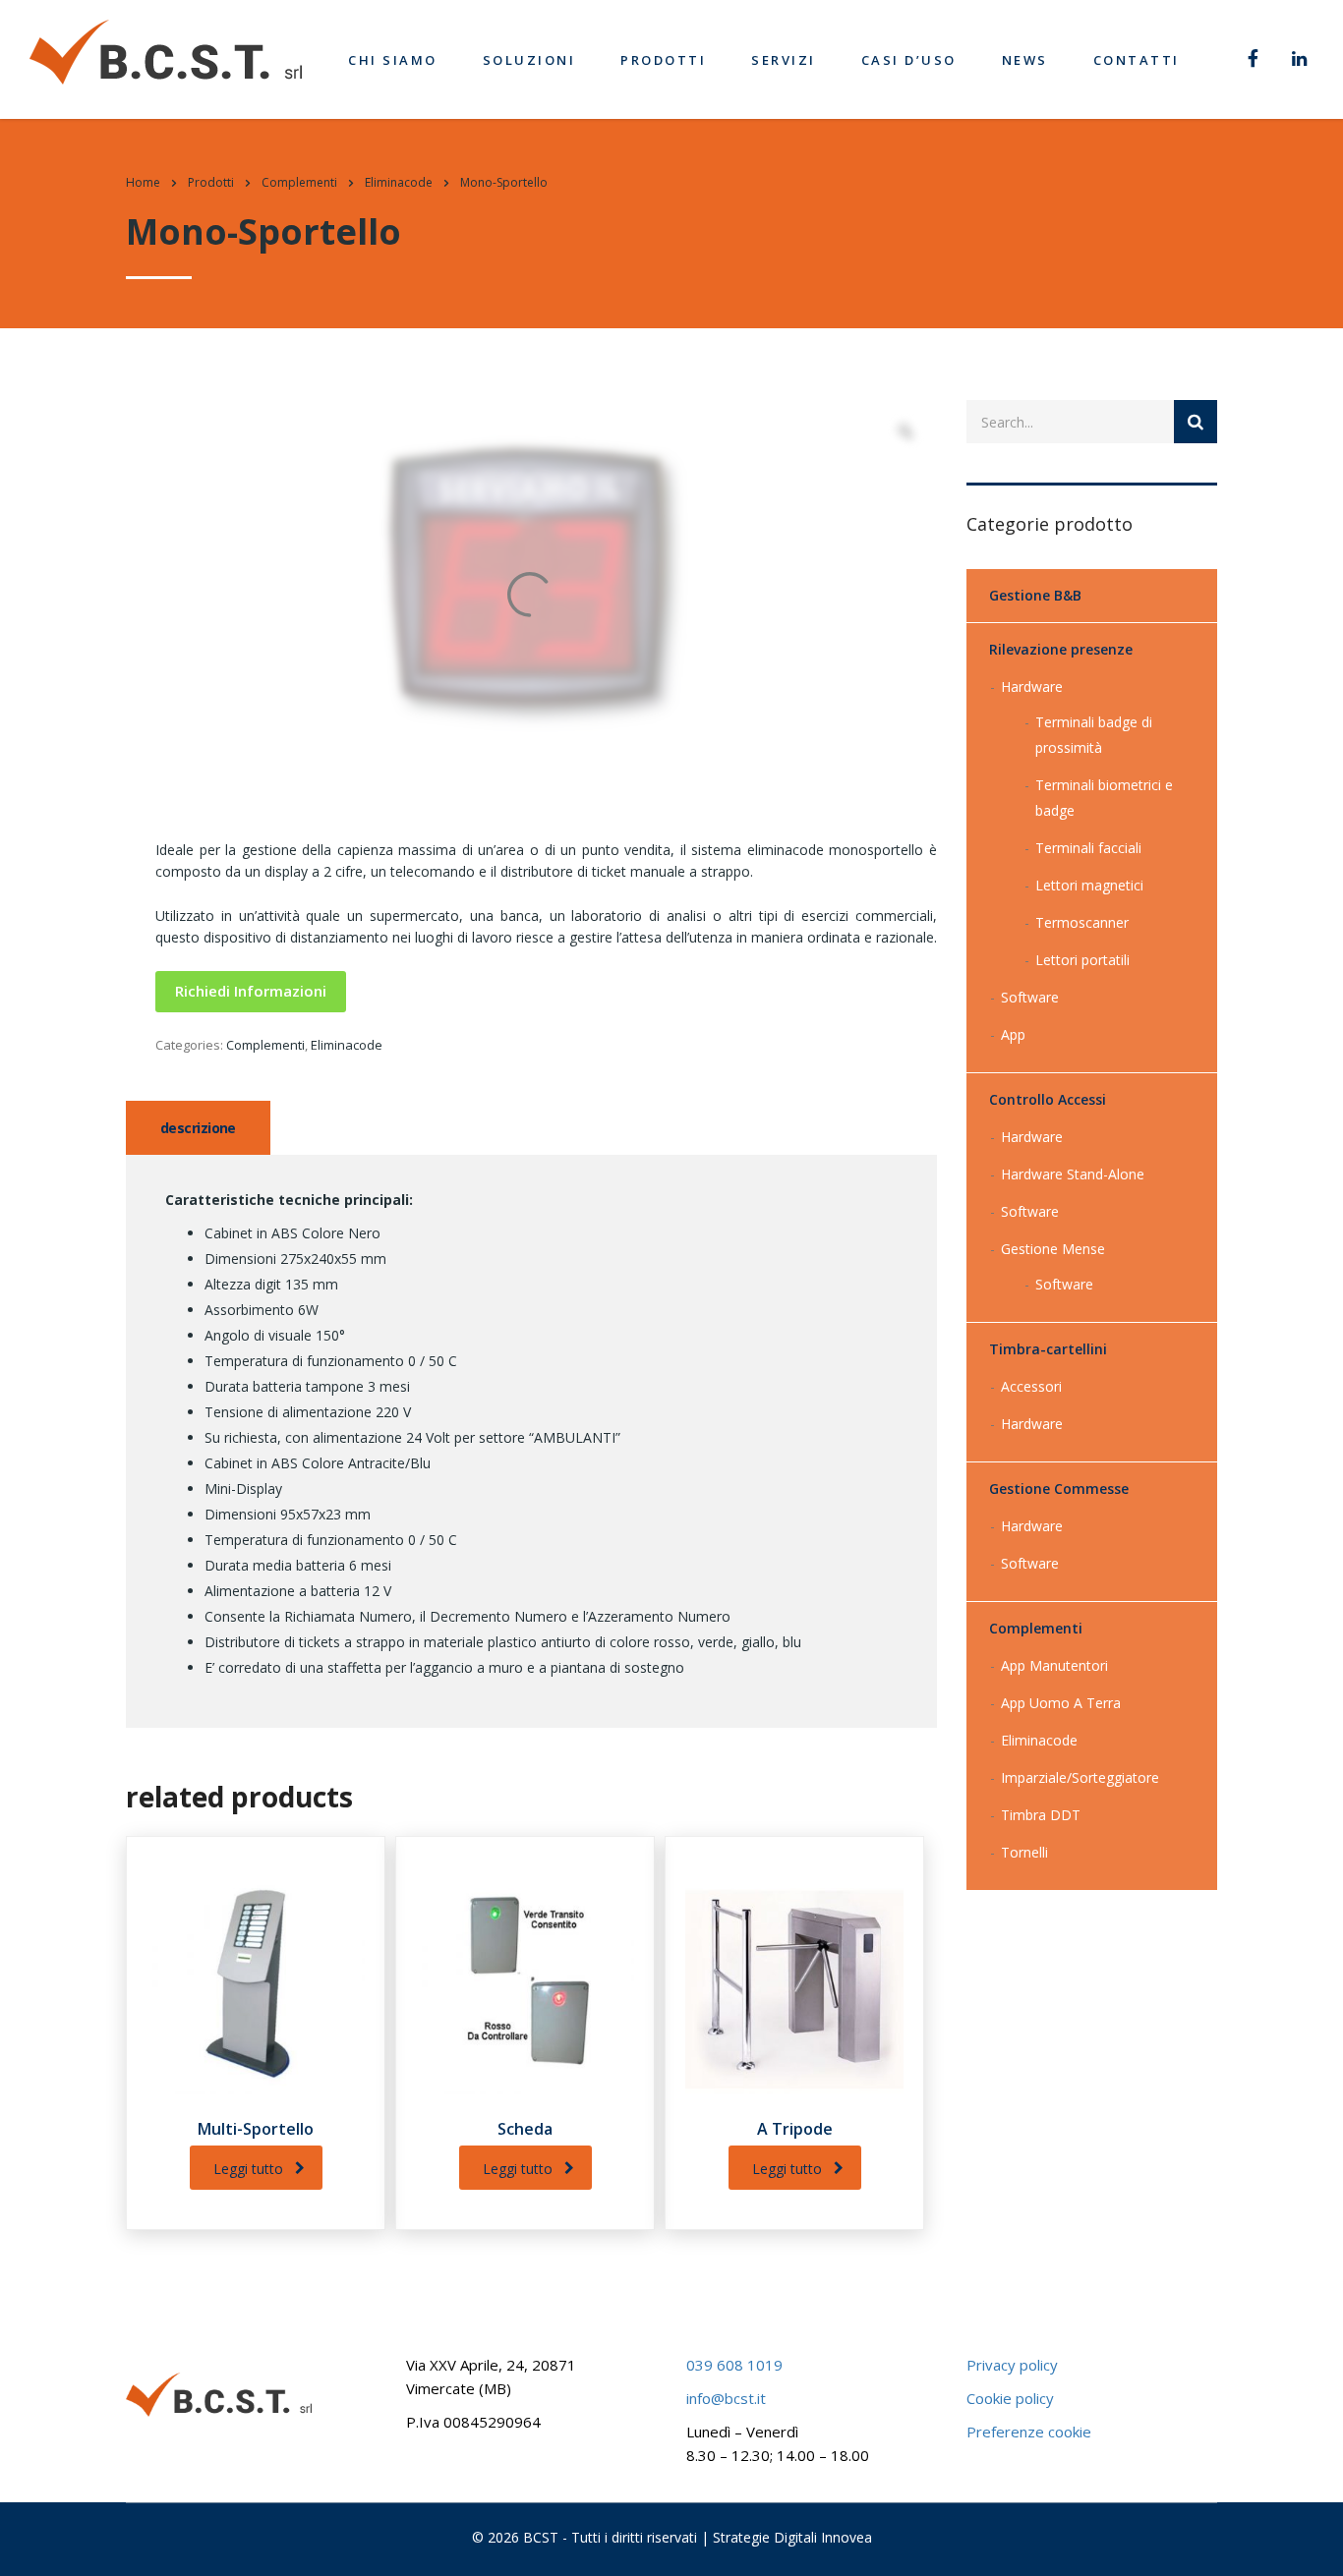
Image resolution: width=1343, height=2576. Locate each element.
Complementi (265, 1045)
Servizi (784, 60)
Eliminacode (347, 1045)
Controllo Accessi (1048, 1099)
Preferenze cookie (1029, 2432)
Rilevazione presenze (1061, 649)
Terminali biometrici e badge (1104, 798)
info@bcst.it (726, 2398)
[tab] (198, 1128)
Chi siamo (393, 60)
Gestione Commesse (1059, 1488)
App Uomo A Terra (1061, 1703)
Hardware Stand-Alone (1073, 1174)
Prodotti (663, 60)
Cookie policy (1010, 2398)
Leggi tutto (248, 2169)
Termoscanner (1082, 922)
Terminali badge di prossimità (1094, 735)
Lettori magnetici (1089, 885)
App (1013, 1034)
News (1025, 60)
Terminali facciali (1088, 848)
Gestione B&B (1035, 595)
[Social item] (1253, 60)
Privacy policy (1012, 2365)
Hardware (1032, 687)
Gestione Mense (1053, 1249)
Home (143, 182)
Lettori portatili (1082, 960)
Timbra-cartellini (1048, 1349)
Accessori (1031, 1386)
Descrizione (198, 1128)
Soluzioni (529, 60)
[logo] (166, 51)
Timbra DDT (1041, 1815)
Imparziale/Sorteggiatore (1080, 1777)
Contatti (1137, 60)
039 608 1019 (734, 2365)
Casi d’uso (909, 60)
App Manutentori (1054, 1665)
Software (1030, 997)
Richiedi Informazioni (251, 991)
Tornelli (1024, 1852)
